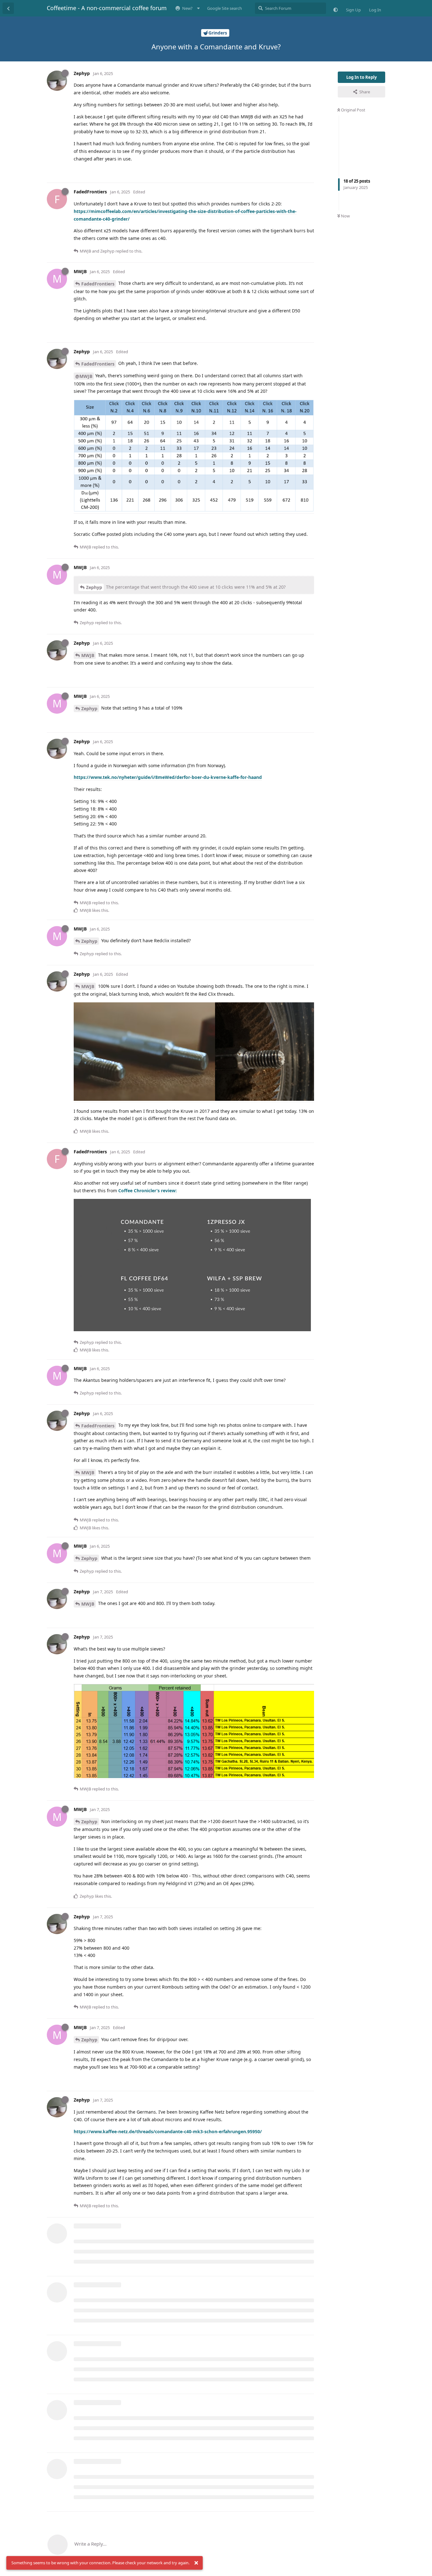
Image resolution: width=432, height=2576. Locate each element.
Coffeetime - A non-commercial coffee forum (107, 8)
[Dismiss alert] (196, 2563)
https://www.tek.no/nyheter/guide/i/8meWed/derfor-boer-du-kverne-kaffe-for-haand (168, 777)
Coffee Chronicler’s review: (147, 1191)
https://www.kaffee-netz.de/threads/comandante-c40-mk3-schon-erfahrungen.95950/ (168, 2131)
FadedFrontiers (98, 284)
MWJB (88, 655)
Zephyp (94, 587)
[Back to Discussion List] (8, 8)
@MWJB (84, 376)
